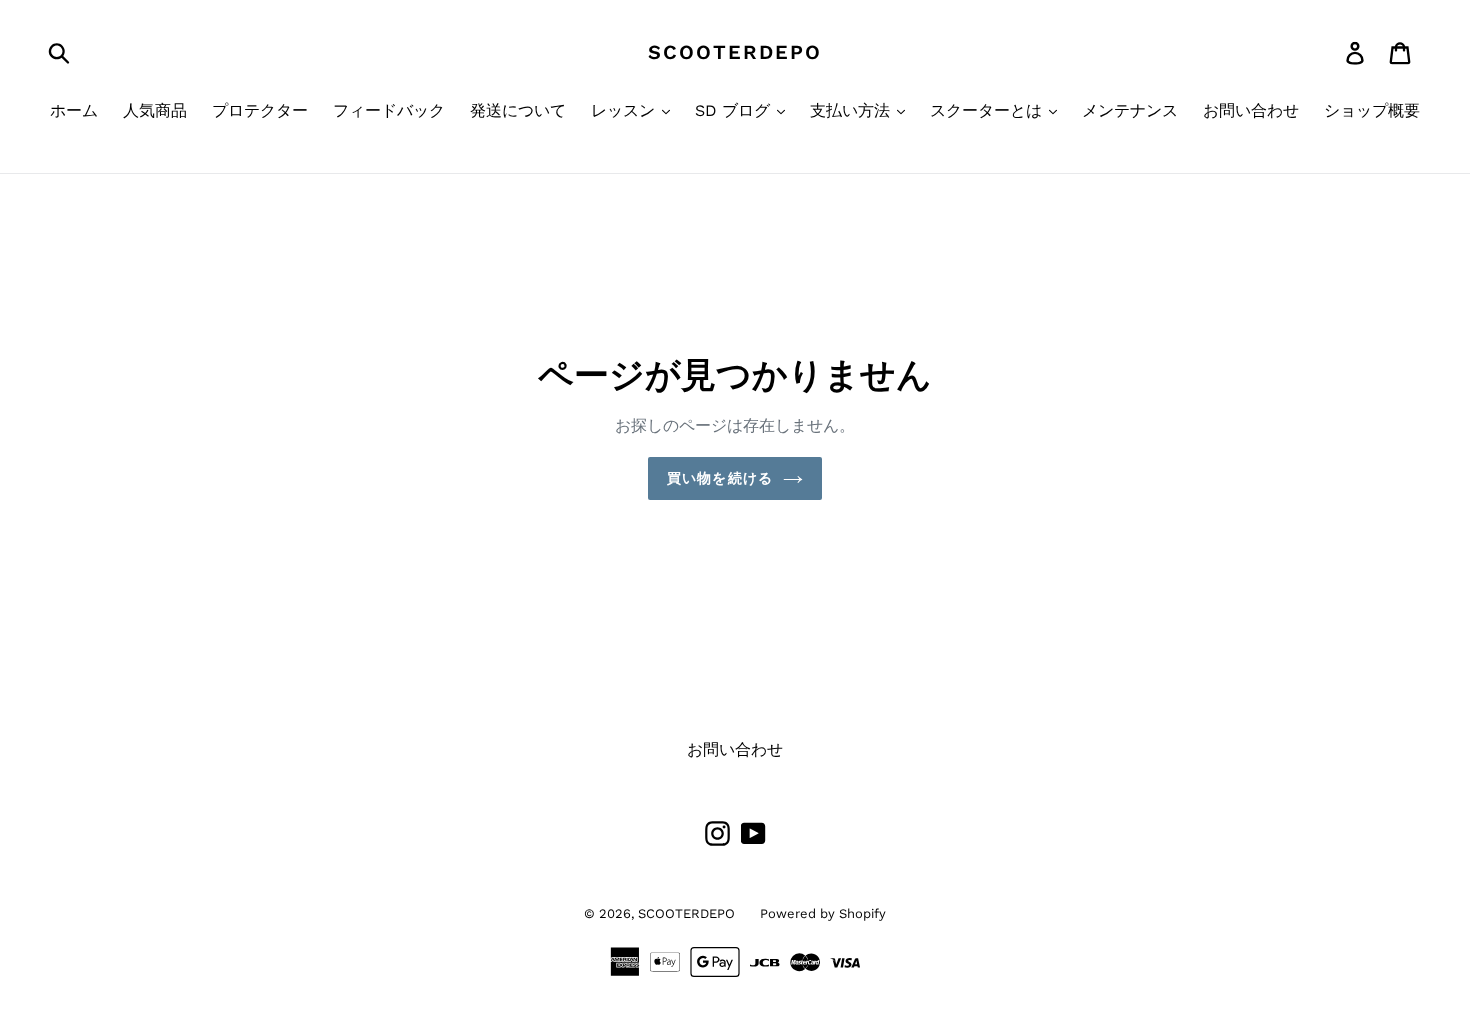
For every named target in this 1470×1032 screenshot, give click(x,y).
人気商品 (155, 110)
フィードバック (389, 110)
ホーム (74, 110)
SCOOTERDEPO (735, 52)
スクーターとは (988, 110)
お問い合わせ (1251, 110)
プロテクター (260, 110)
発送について (518, 110)
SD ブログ (735, 110)
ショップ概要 (1372, 110)
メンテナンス (1130, 110)
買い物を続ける (720, 478)
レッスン (625, 110)
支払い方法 (852, 110)
